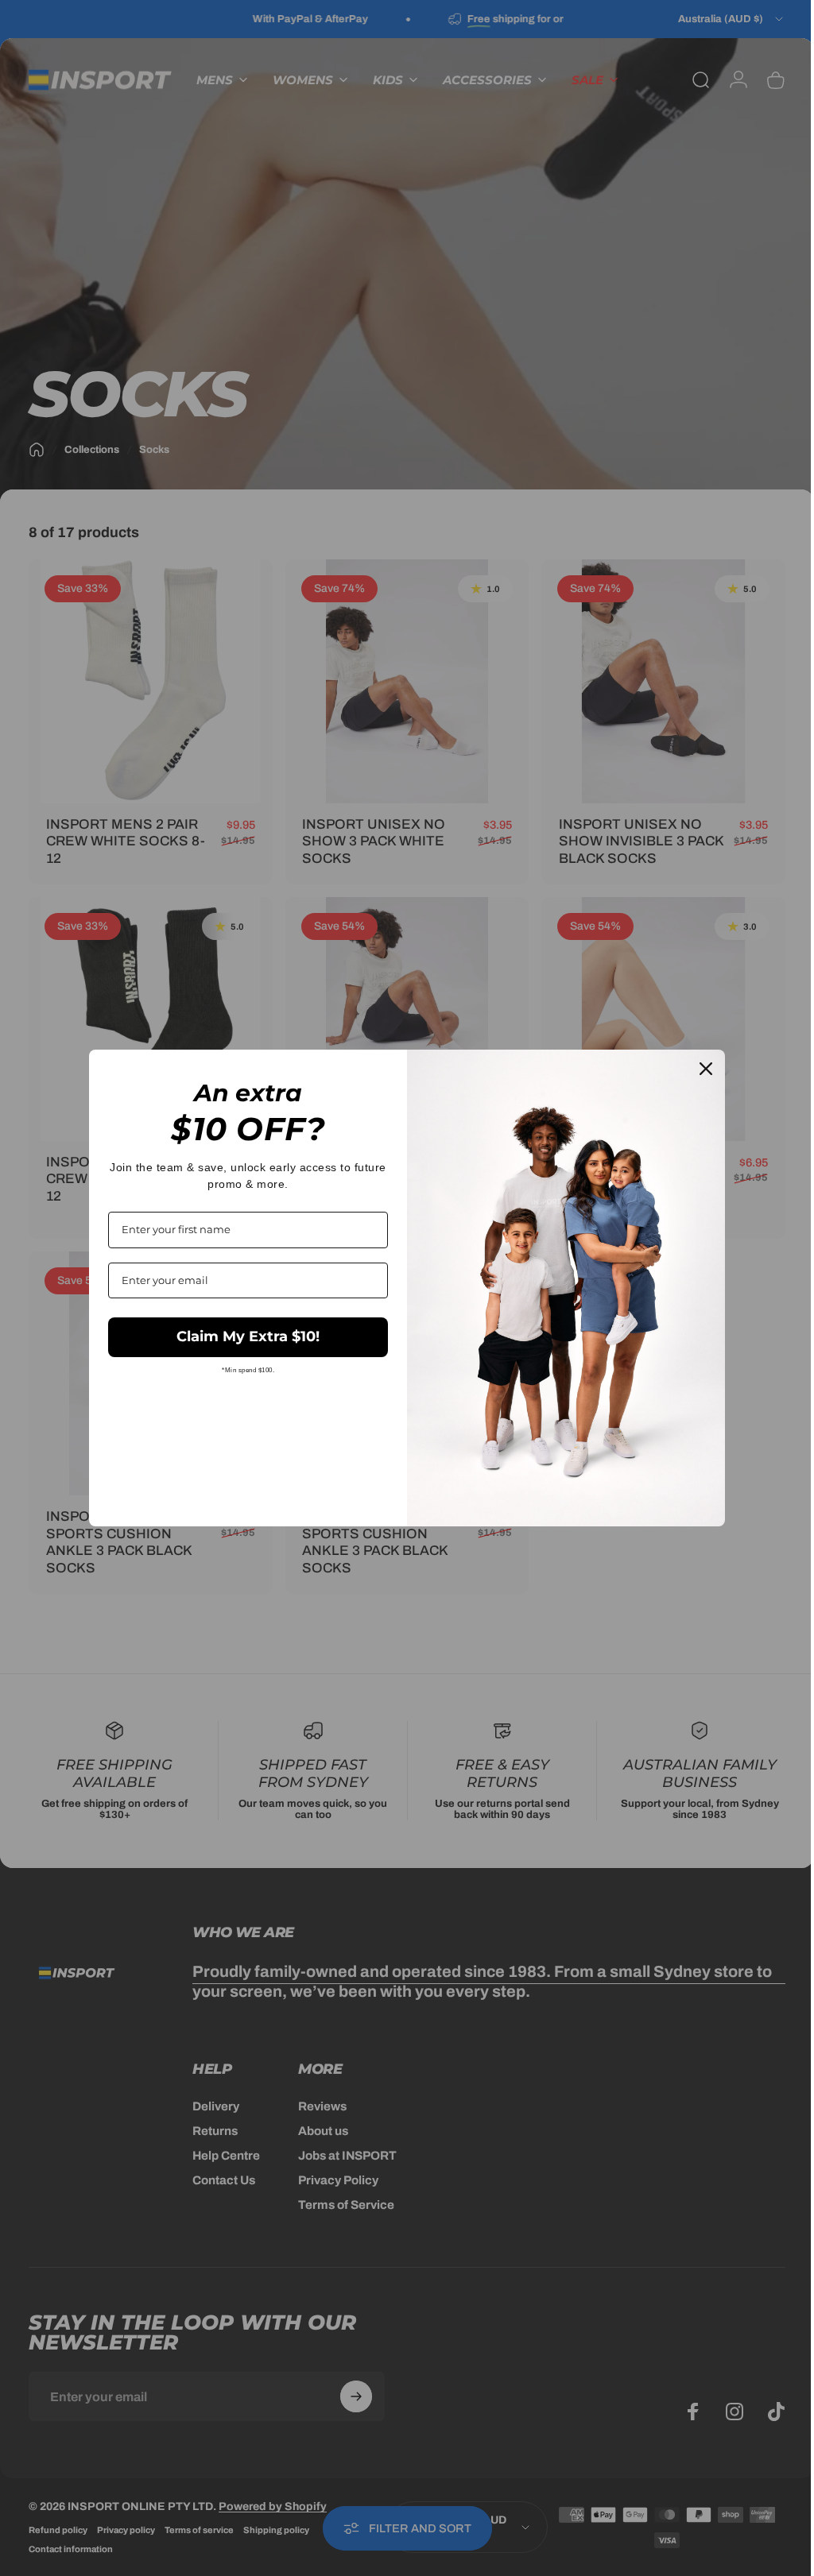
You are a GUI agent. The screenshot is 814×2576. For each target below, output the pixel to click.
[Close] (700, 1069)
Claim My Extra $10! (242, 1336)
